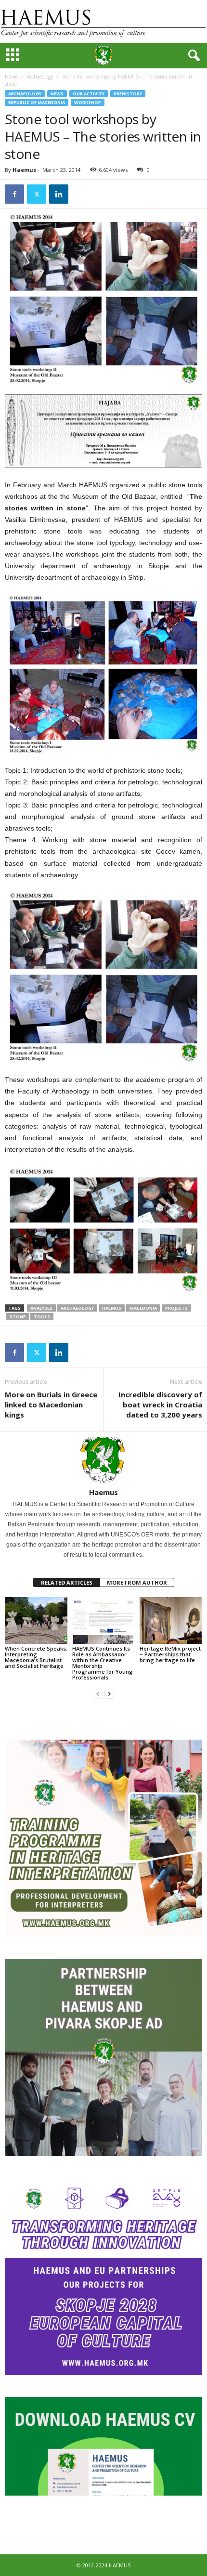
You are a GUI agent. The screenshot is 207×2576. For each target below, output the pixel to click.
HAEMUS (112, 1308)
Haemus (24, 170)
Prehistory (128, 94)
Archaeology (40, 77)
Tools (42, 1317)
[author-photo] (103, 1460)
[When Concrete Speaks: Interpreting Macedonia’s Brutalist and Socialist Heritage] (36, 1620)
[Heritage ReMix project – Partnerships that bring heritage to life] (171, 1620)
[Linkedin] (59, 194)
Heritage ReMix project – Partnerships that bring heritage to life (170, 1654)
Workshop (88, 102)
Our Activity (89, 94)
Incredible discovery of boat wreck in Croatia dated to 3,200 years (160, 1405)
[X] (37, 194)
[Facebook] (14, 194)
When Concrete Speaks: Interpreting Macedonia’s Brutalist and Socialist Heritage (36, 1657)
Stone (18, 1317)
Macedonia (143, 1308)
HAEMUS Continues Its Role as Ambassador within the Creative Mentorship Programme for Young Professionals (103, 1663)
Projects (176, 1308)
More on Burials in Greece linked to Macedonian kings (51, 1405)
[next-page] (109, 1694)
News (57, 94)
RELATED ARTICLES (67, 1582)
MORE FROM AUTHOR (137, 1582)
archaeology (77, 1308)
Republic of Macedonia (37, 102)
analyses (41, 1308)
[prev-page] (98, 1694)
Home (11, 77)
